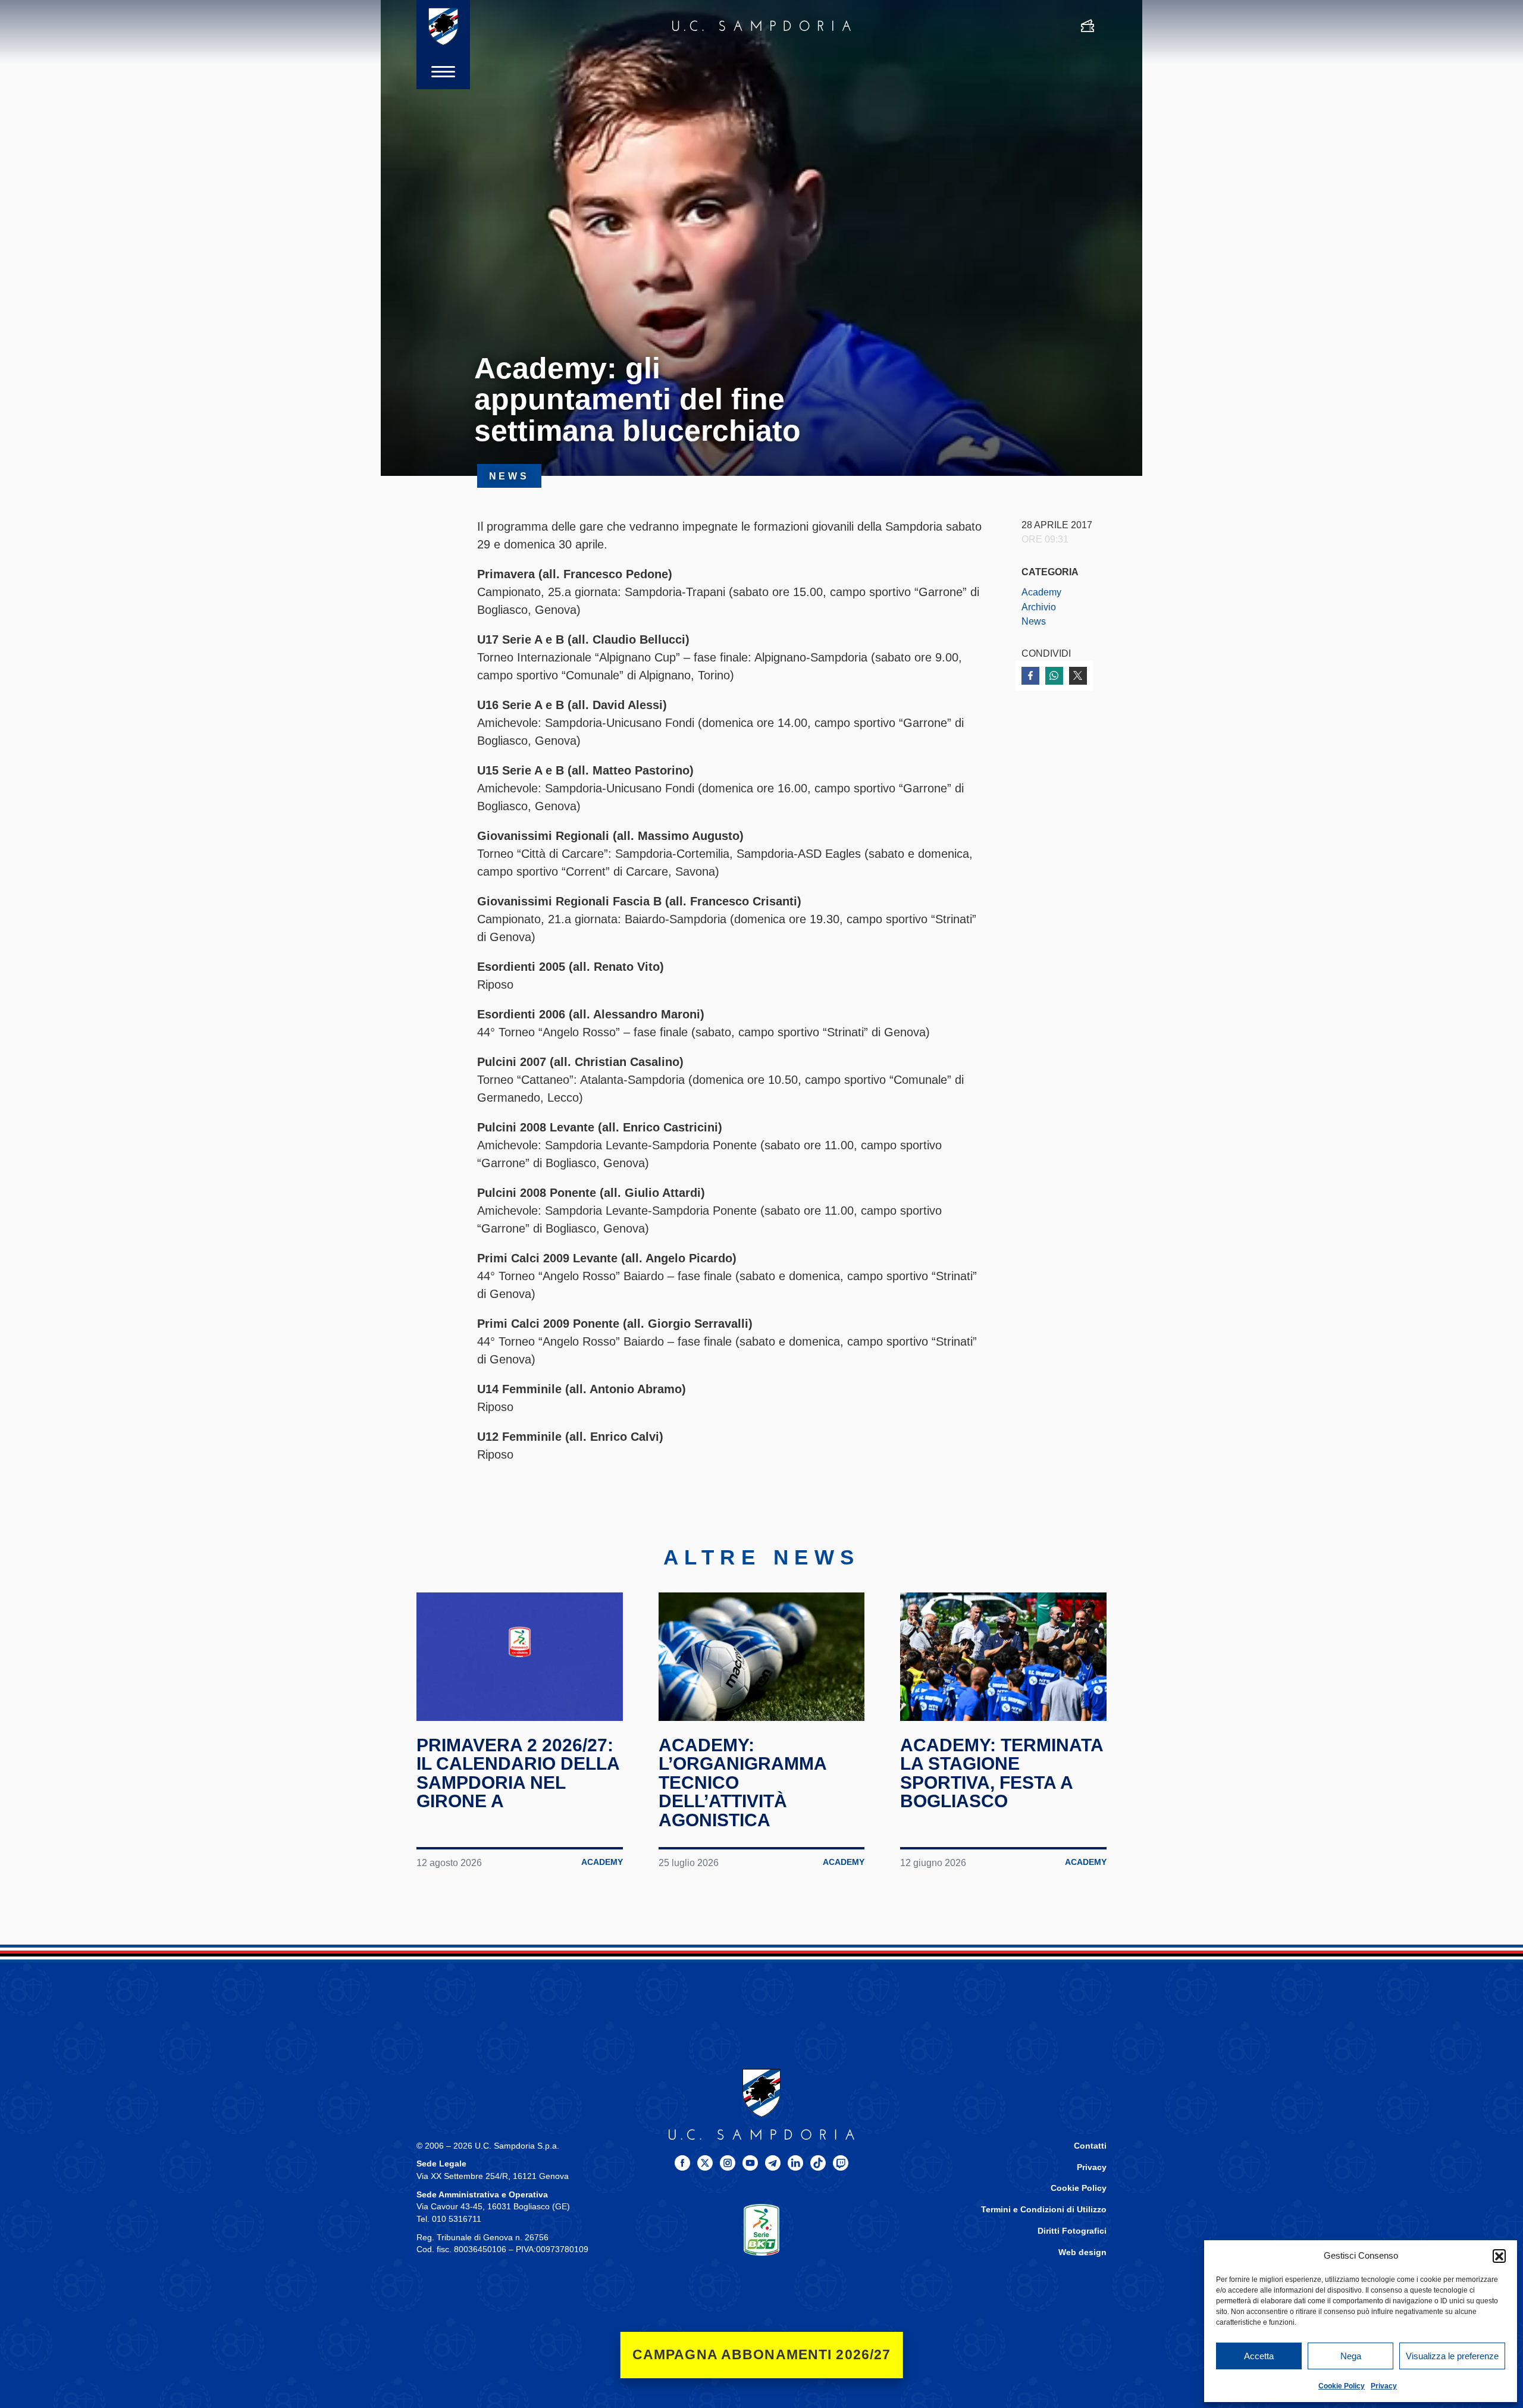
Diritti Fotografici (1072, 2231)
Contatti (1090, 2146)
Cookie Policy (1342, 2386)
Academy (1041, 592)
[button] (1499, 2256)
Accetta (1259, 2356)
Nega (1351, 2356)
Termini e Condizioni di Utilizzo (1044, 2210)
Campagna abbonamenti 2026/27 (762, 2355)
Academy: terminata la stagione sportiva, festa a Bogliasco (1002, 1773)
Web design (1082, 2252)
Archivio (1039, 607)
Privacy (1384, 2386)
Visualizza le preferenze (1452, 2356)
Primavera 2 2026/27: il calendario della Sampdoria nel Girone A (518, 1773)
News (1034, 621)
